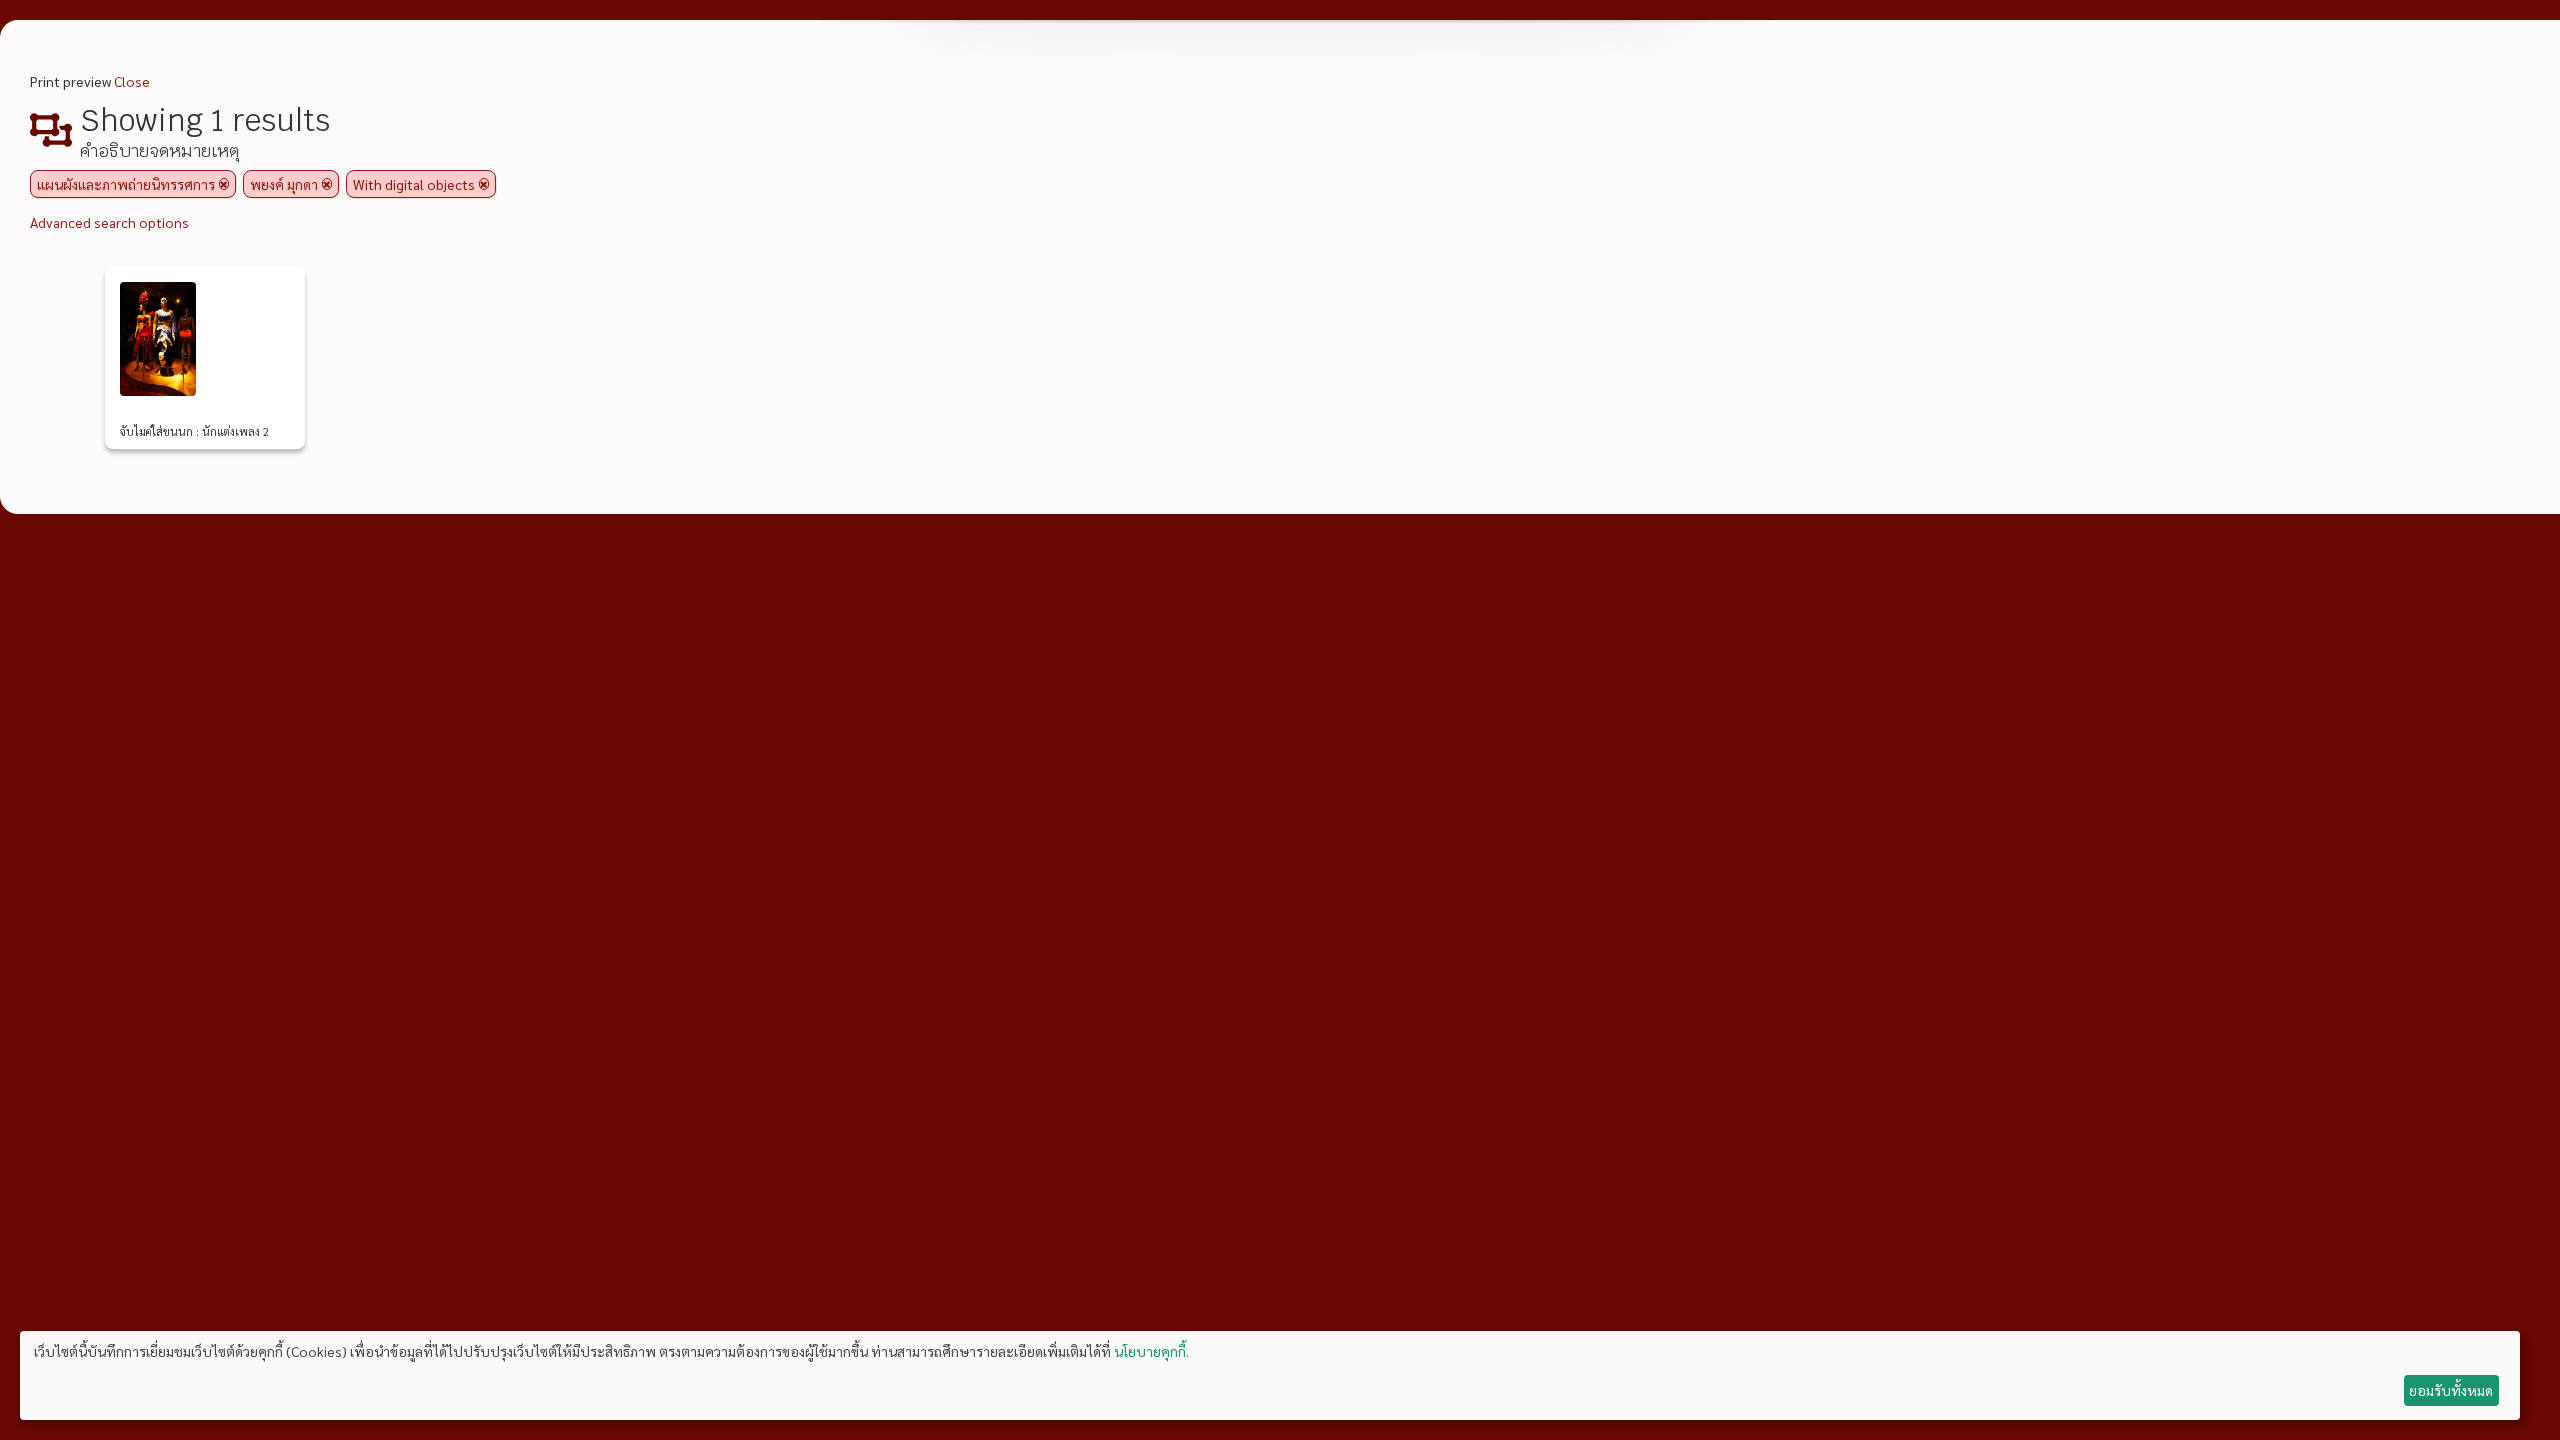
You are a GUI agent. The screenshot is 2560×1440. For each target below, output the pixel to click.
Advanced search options (109, 222)
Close (132, 81)
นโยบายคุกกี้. (1151, 1351)
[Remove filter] (224, 184)
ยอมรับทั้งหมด (2451, 1390)
